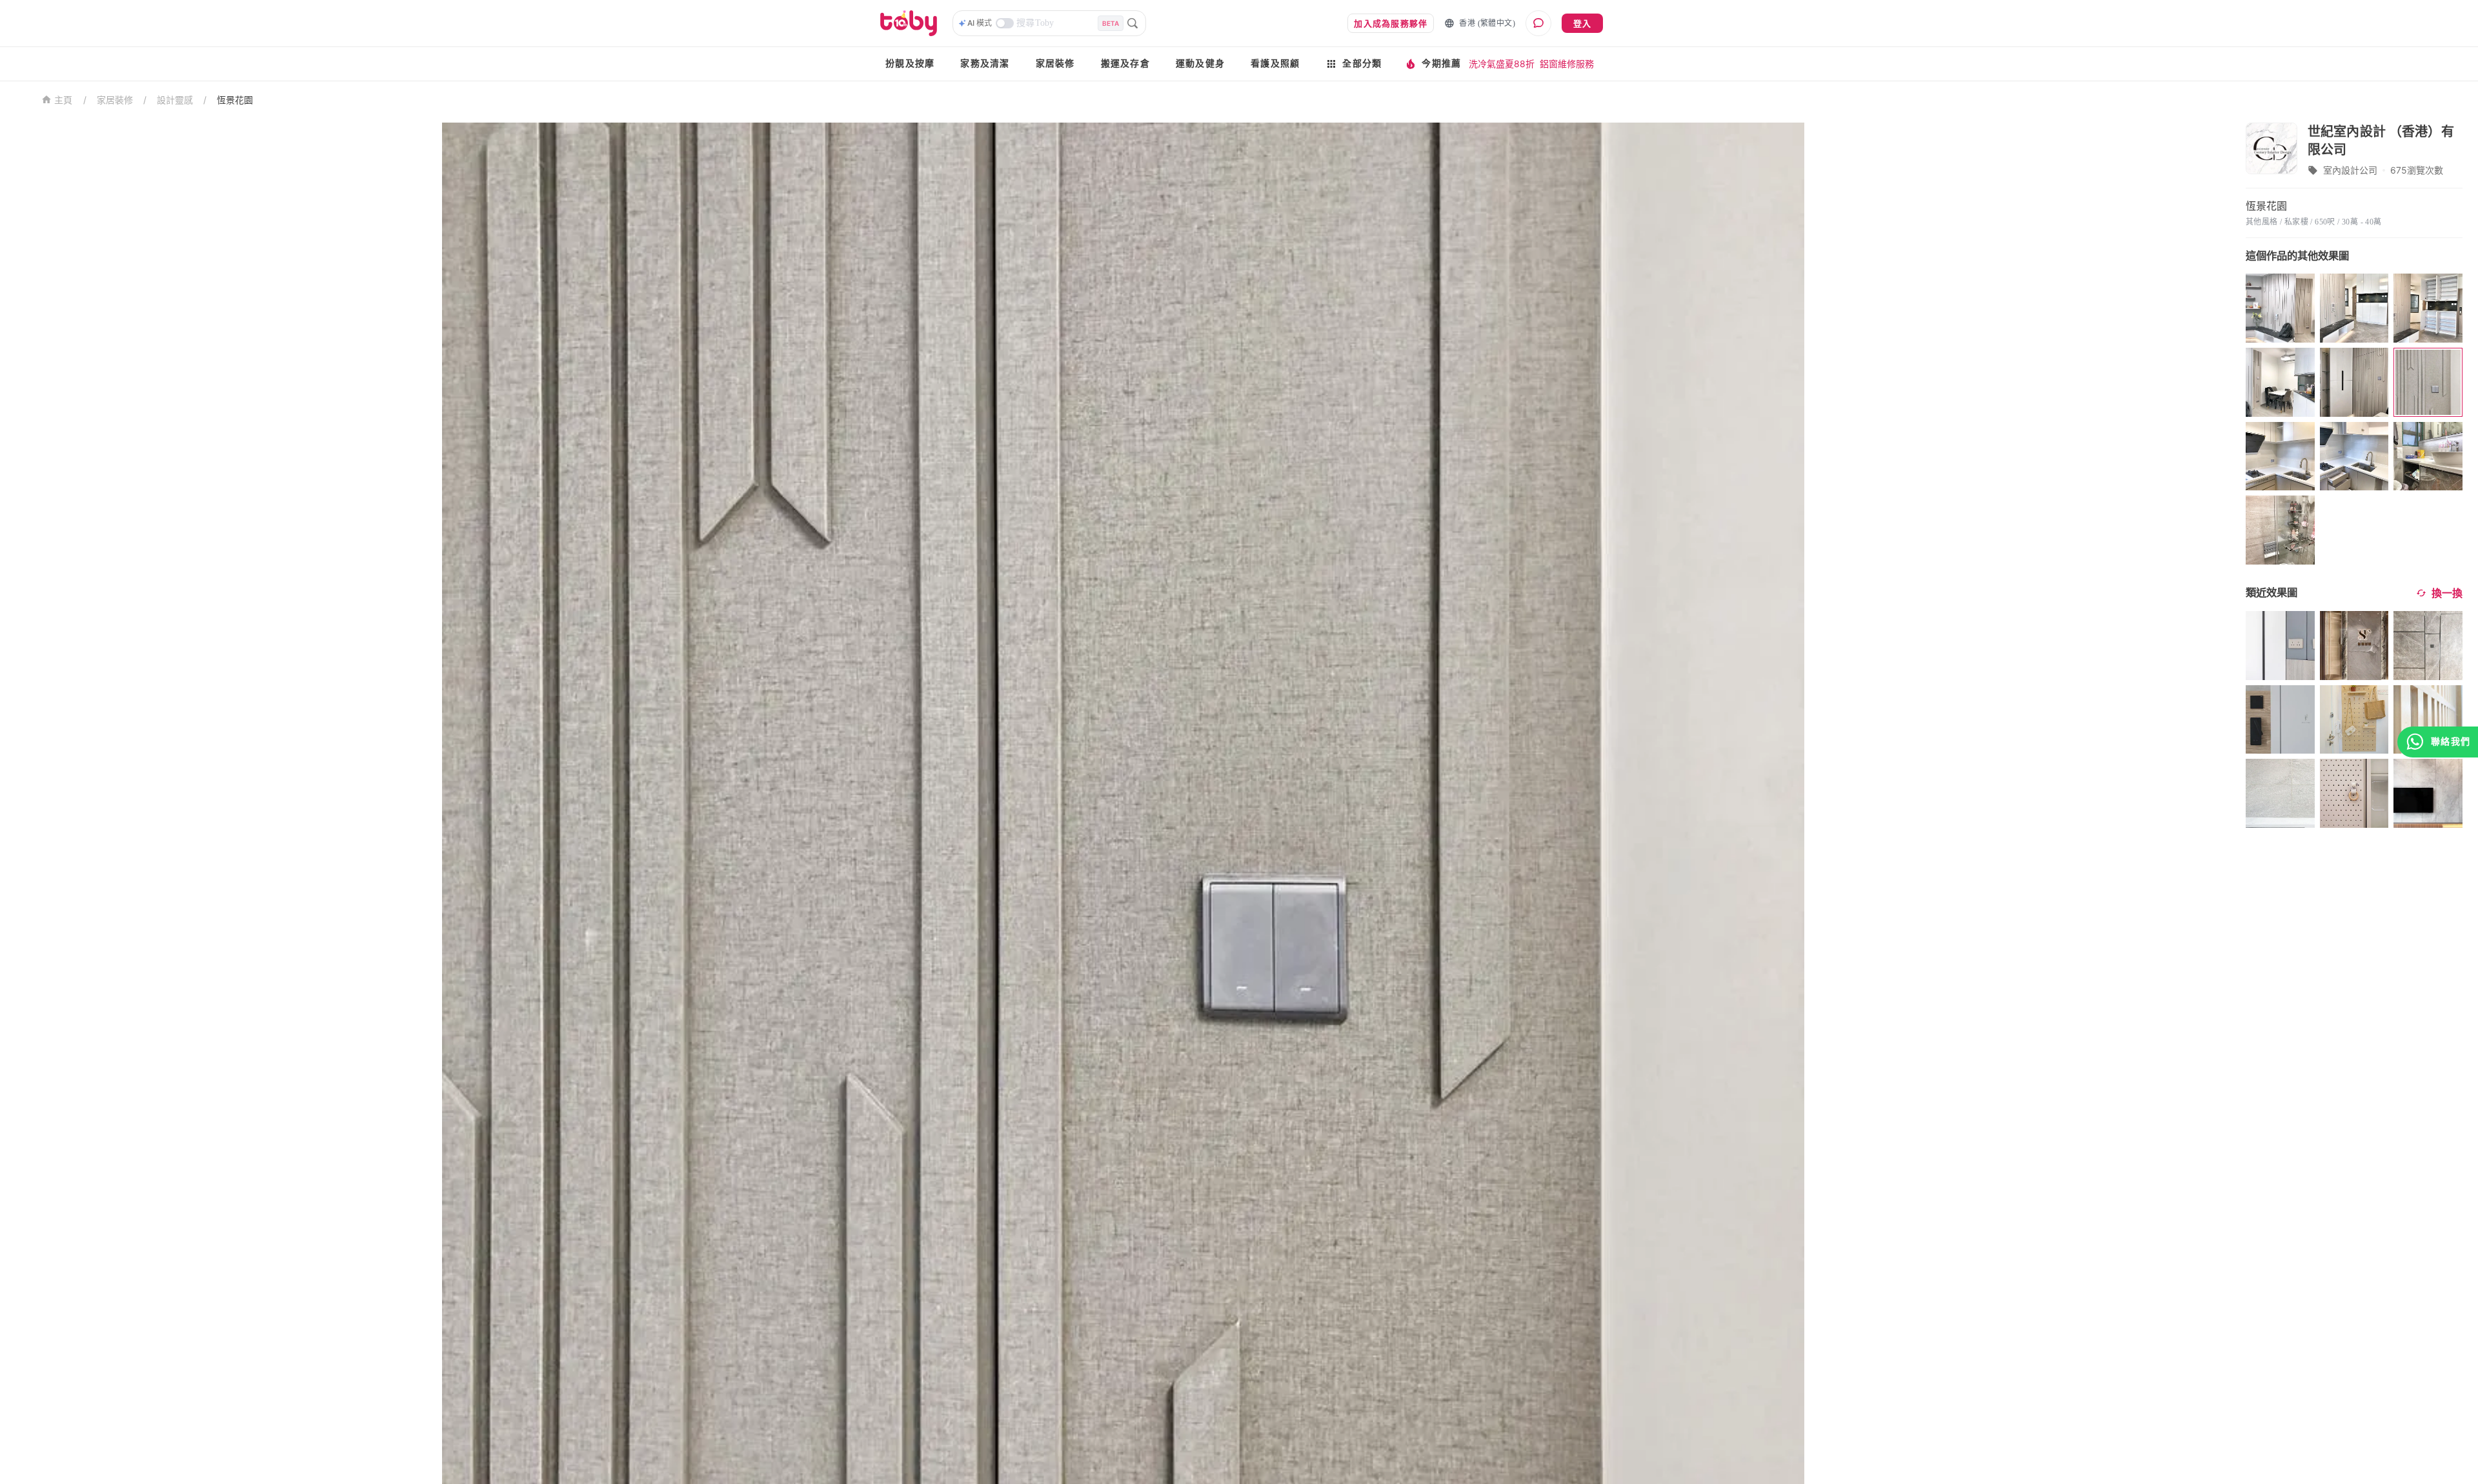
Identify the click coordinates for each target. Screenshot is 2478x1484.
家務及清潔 (985, 64)
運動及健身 (1200, 64)
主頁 (64, 100)
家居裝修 (1055, 64)
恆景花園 (235, 100)
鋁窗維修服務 (1567, 64)
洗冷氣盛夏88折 (1502, 64)
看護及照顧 (1275, 64)
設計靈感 (175, 100)
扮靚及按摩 (910, 64)
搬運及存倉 (1125, 64)
